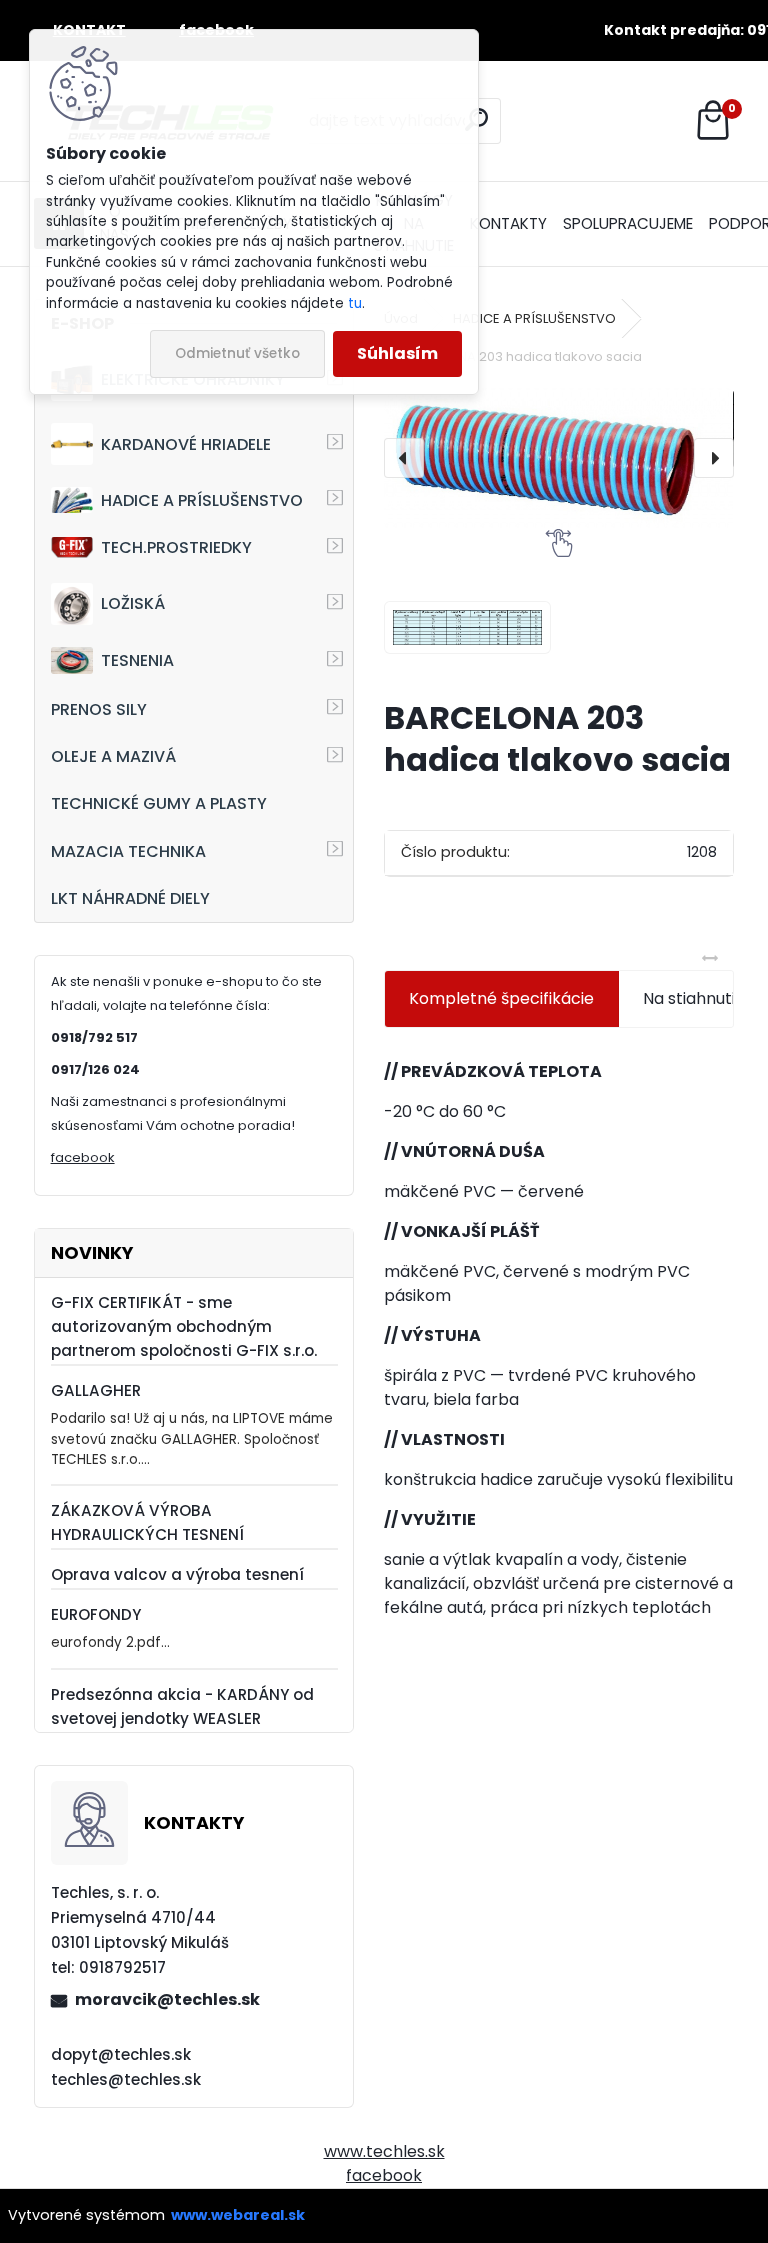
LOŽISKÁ (133, 603)
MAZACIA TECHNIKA (128, 851)
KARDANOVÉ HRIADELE (186, 444)
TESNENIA (137, 660)
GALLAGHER (96, 1390)
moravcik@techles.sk (167, 1999)
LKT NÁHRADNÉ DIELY (130, 898)
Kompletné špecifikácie (501, 998)
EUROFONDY (96, 1614)
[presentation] (404, 458)
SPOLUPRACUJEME (628, 223)
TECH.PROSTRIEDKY (176, 547)
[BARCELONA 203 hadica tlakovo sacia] (558, 458)
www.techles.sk (384, 2151)
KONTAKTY (508, 223)
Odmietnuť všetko (237, 353)
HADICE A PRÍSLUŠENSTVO (202, 500)
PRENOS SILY (99, 709)
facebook (83, 1157)
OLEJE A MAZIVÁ (113, 756)
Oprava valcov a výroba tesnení (177, 1574)
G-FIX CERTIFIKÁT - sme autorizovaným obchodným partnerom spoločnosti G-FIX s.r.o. (184, 1326)
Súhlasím (397, 353)
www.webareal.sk (238, 2215)
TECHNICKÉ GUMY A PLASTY (159, 803)
